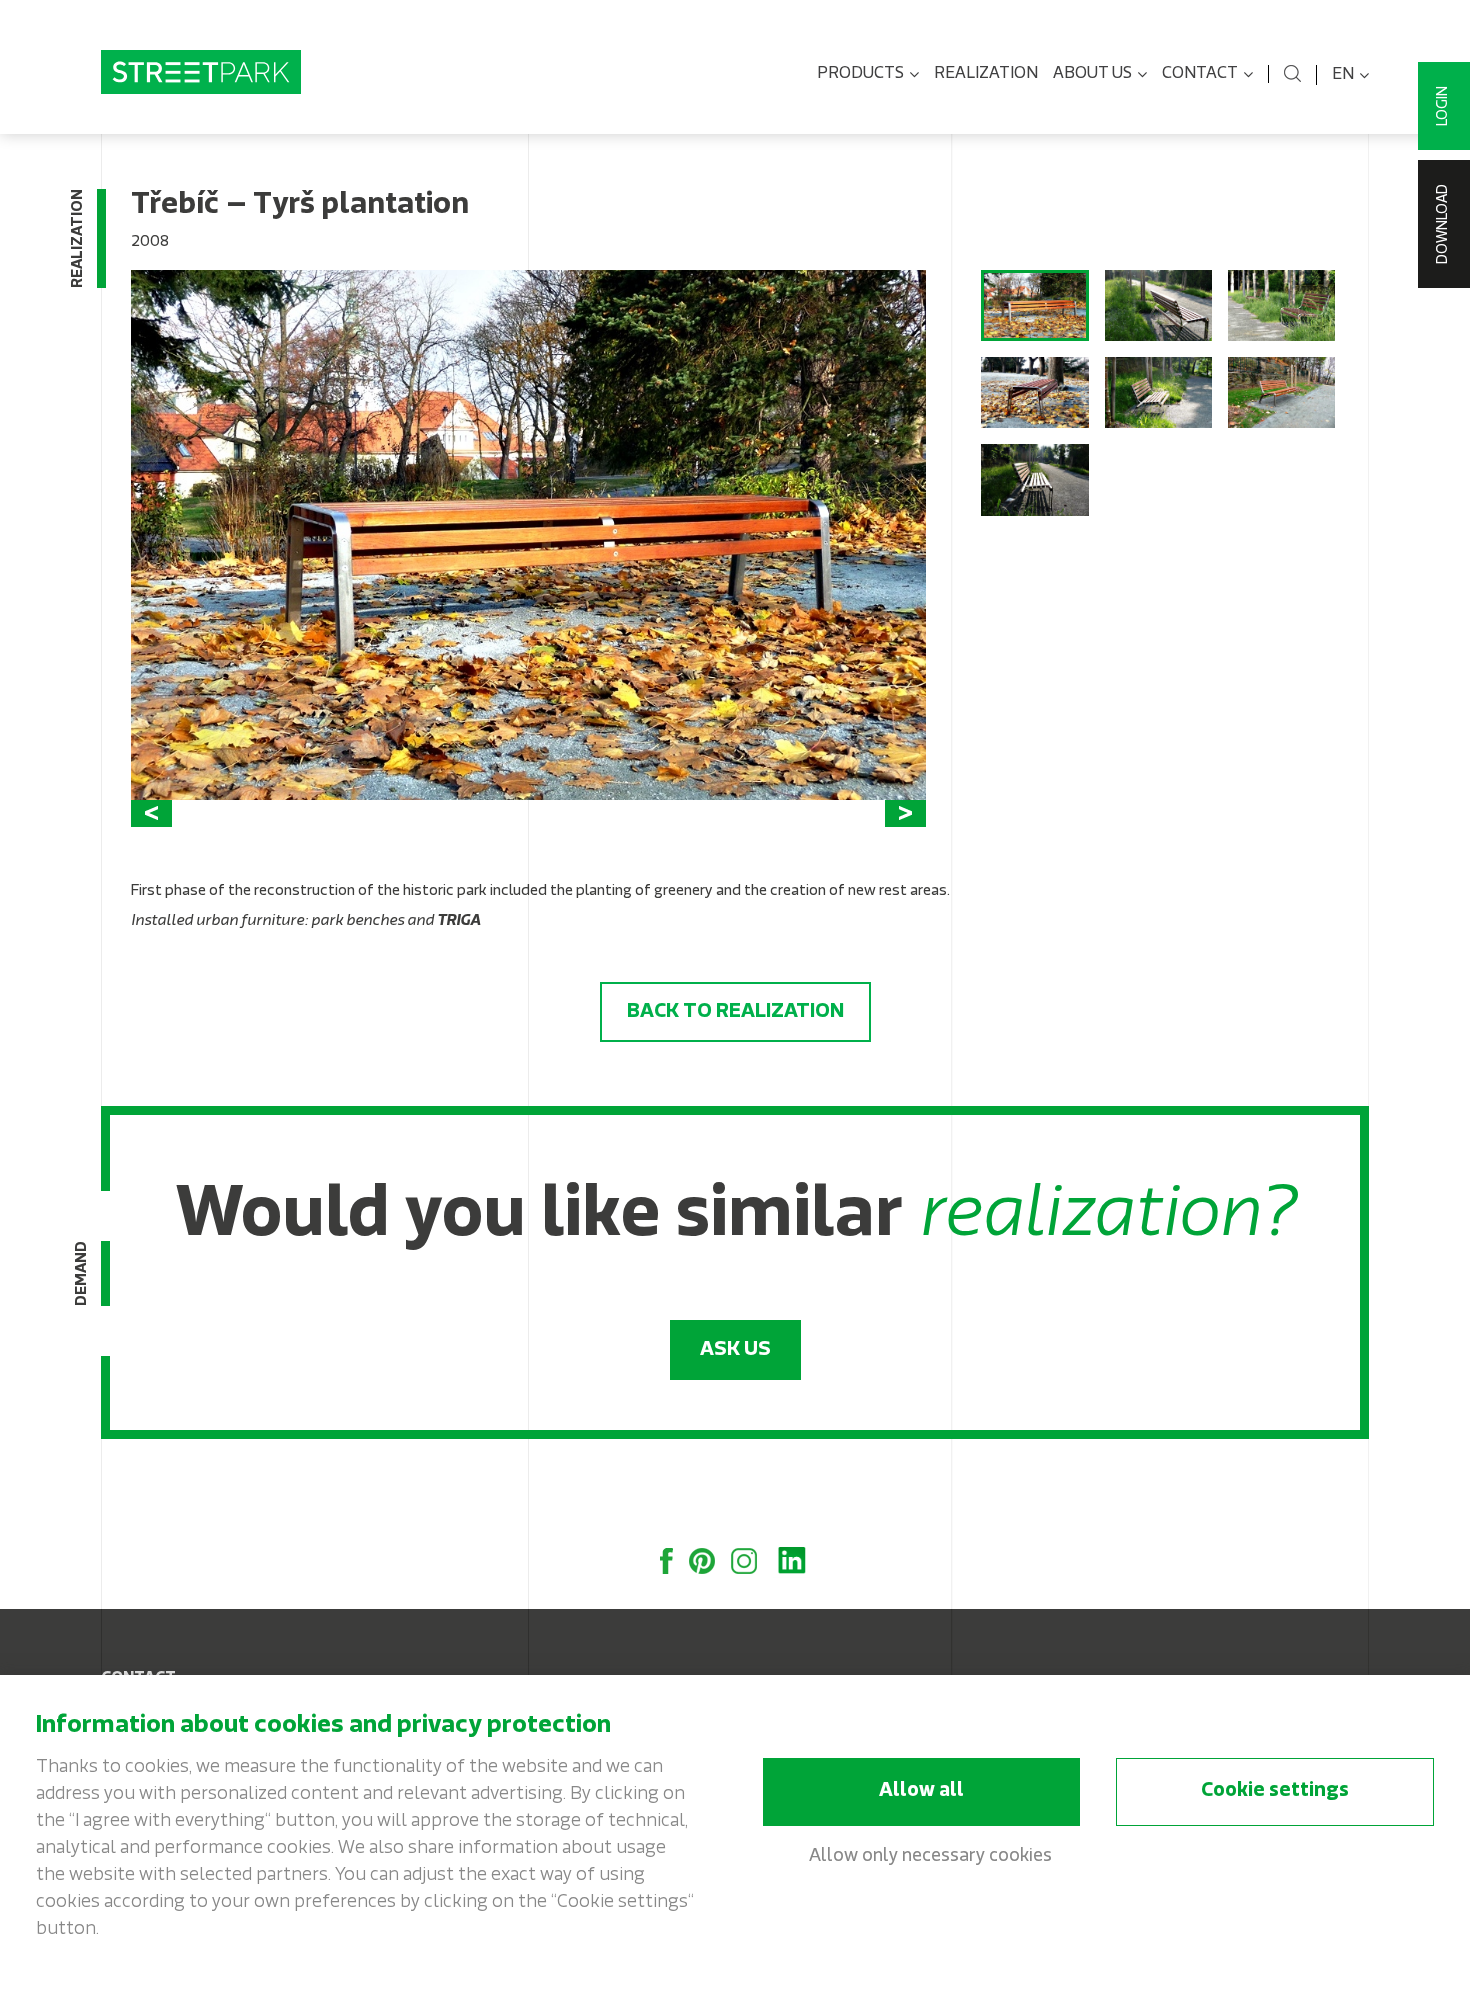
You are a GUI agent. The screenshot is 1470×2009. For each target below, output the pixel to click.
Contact (1200, 74)
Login (1443, 106)
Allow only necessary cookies (930, 1857)
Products (860, 74)
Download (1443, 224)
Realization (986, 74)
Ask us (735, 1350)
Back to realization (735, 1012)
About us (1092, 74)
